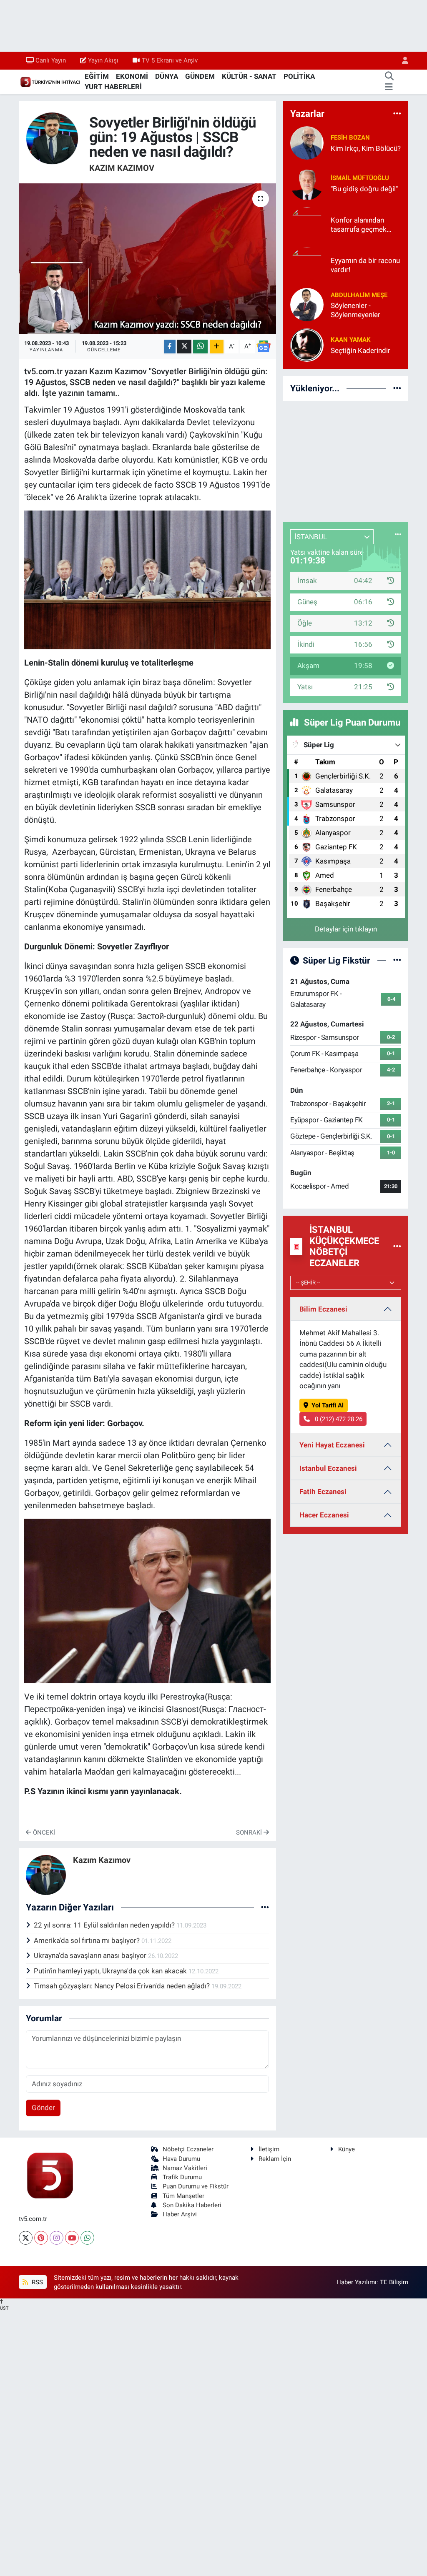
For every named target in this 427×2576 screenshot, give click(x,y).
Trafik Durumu (182, 2177)
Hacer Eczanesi (324, 1515)
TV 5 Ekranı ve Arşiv (170, 60)
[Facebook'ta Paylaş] (170, 347)
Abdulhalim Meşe (359, 295)
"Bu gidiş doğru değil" (364, 189)
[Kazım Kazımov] (52, 138)
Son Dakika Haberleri (192, 2205)
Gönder (43, 2108)
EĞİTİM (97, 76)
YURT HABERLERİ (113, 87)
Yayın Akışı (103, 60)
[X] (26, 2238)
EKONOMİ (132, 76)
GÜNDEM (200, 76)
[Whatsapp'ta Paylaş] (200, 347)
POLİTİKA (299, 76)
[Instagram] (57, 2238)
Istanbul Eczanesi (328, 1468)
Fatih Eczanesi (323, 1492)
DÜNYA (167, 76)
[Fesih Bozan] (307, 143)
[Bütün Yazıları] (265, 1907)
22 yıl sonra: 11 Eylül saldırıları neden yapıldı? (105, 1925)
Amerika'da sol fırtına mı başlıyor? (88, 1940)
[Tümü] (397, 113)
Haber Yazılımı (357, 2282)
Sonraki (250, 1832)
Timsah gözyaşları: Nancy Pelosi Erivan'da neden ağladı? (123, 1986)
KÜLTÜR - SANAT (249, 76)
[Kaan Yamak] (307, 345)
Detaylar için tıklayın (346, 929)
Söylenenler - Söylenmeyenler (355, 310)
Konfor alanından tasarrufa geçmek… (361, 224)
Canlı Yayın (51, 60)
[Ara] (389, 77)
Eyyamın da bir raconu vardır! (365, 265)
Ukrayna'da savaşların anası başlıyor (91, 1955)
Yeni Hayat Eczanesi (332, 1445)
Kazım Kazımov (122, 168)
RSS (36, 2282)
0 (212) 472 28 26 (338, 1419)
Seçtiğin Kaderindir (360, 350)
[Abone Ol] (264, 346)
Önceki (43, 1832)
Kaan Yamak (351, 340)
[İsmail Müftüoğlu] (307, 183)
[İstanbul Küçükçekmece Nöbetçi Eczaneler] (397, 1246)
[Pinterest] (41, 2238)
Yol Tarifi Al (328, 1405)
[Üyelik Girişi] (402, 61)
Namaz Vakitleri (185, 2168)
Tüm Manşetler (183, 2196)
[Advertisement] (346, 460)
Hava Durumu (181, 2159)
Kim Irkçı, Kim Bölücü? (366, 148)
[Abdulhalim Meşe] (307, 304)
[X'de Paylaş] (184, 347)
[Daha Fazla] (217, 347)
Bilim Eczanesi (323, 1309)
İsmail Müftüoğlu (360, 178)
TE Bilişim (394, 2282)
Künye (347, 2149)
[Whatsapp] (87, 2238)
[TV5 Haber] (50, 81)
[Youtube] (72, 2238)
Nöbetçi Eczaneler (188, 2149)
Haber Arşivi (180, 2214)
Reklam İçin (275, 2159)
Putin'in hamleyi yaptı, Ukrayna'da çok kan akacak (111, 1971)
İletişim (269, 2149)
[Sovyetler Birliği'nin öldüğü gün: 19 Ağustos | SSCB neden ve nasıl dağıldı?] (147, 259)
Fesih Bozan (350, 138)
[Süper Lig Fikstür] (397, 960)
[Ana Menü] (389, 87)
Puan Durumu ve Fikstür (196, 2186)
